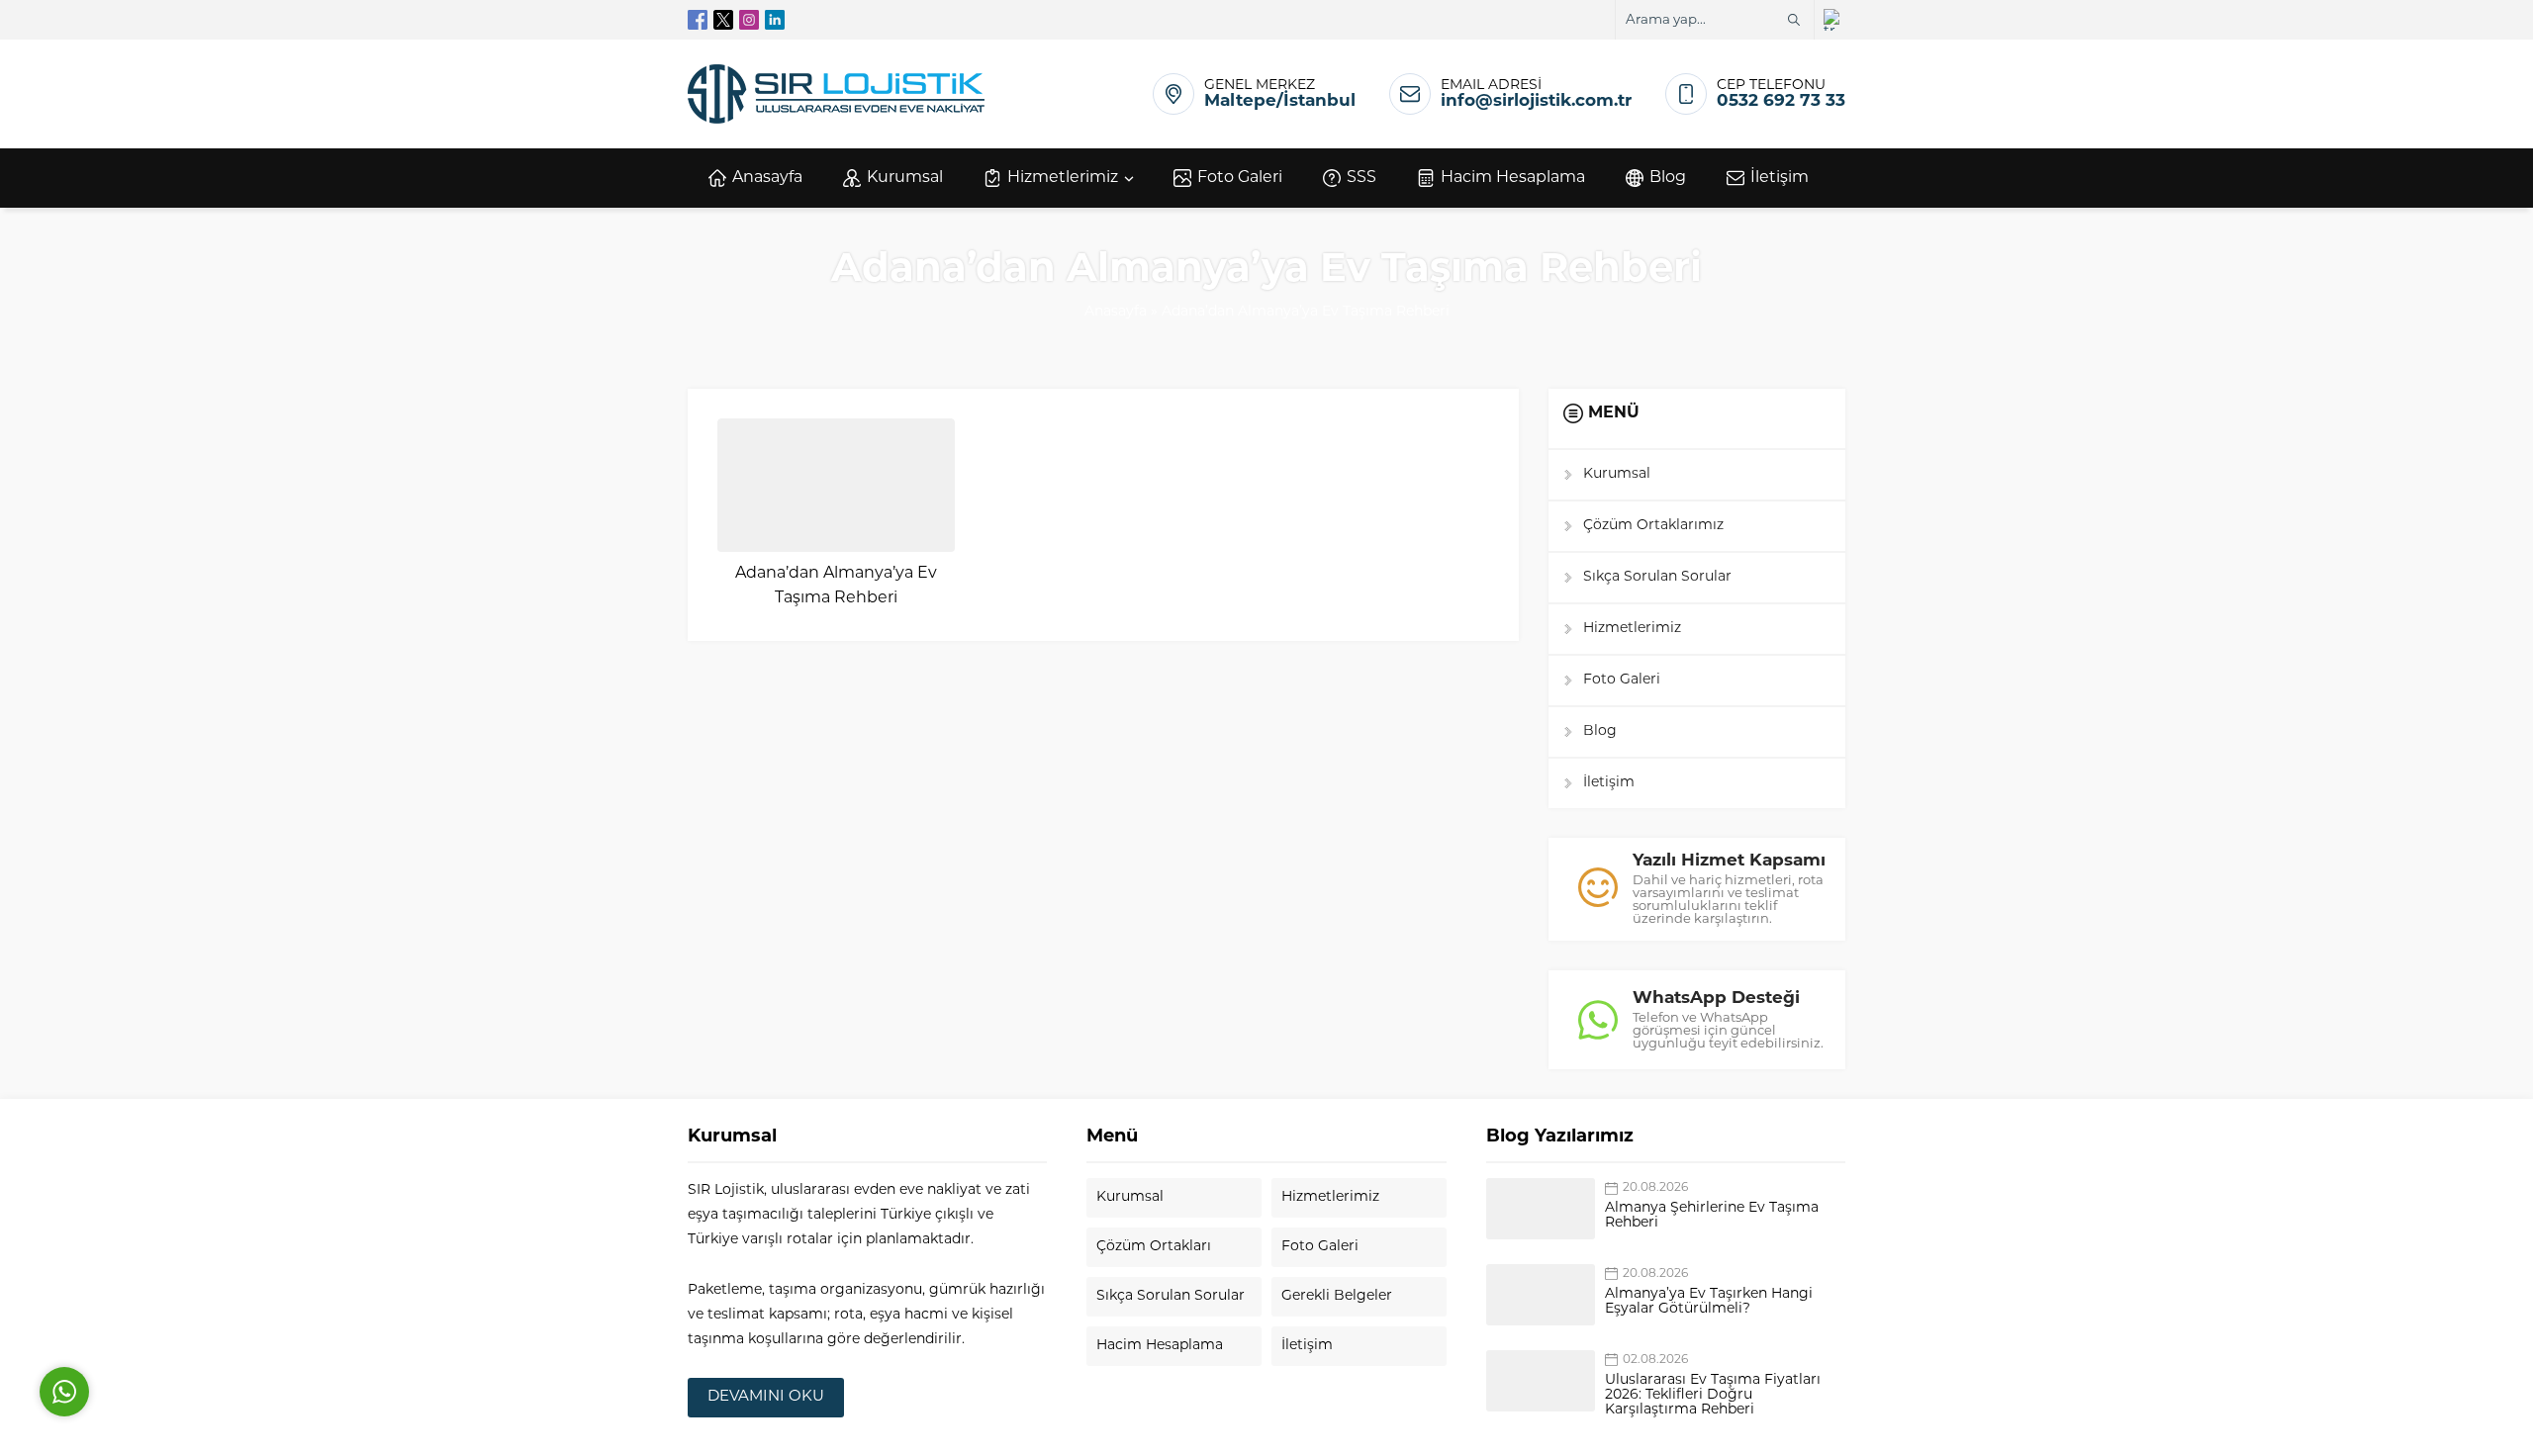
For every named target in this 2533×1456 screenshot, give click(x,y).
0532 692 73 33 (1781, 101)
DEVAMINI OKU (766, 1397)
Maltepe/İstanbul (1280, 101)
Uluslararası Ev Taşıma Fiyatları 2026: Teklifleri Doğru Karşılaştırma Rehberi (1713, 1395)
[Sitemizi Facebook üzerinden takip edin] (698, 20)
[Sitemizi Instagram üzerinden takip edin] (749, 20)
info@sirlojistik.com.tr (1536, 101)
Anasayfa (1116, 312)
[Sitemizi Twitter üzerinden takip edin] (723, 20)
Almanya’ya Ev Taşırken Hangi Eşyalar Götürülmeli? (1709, 1302)
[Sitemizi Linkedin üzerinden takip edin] (775, 20)
